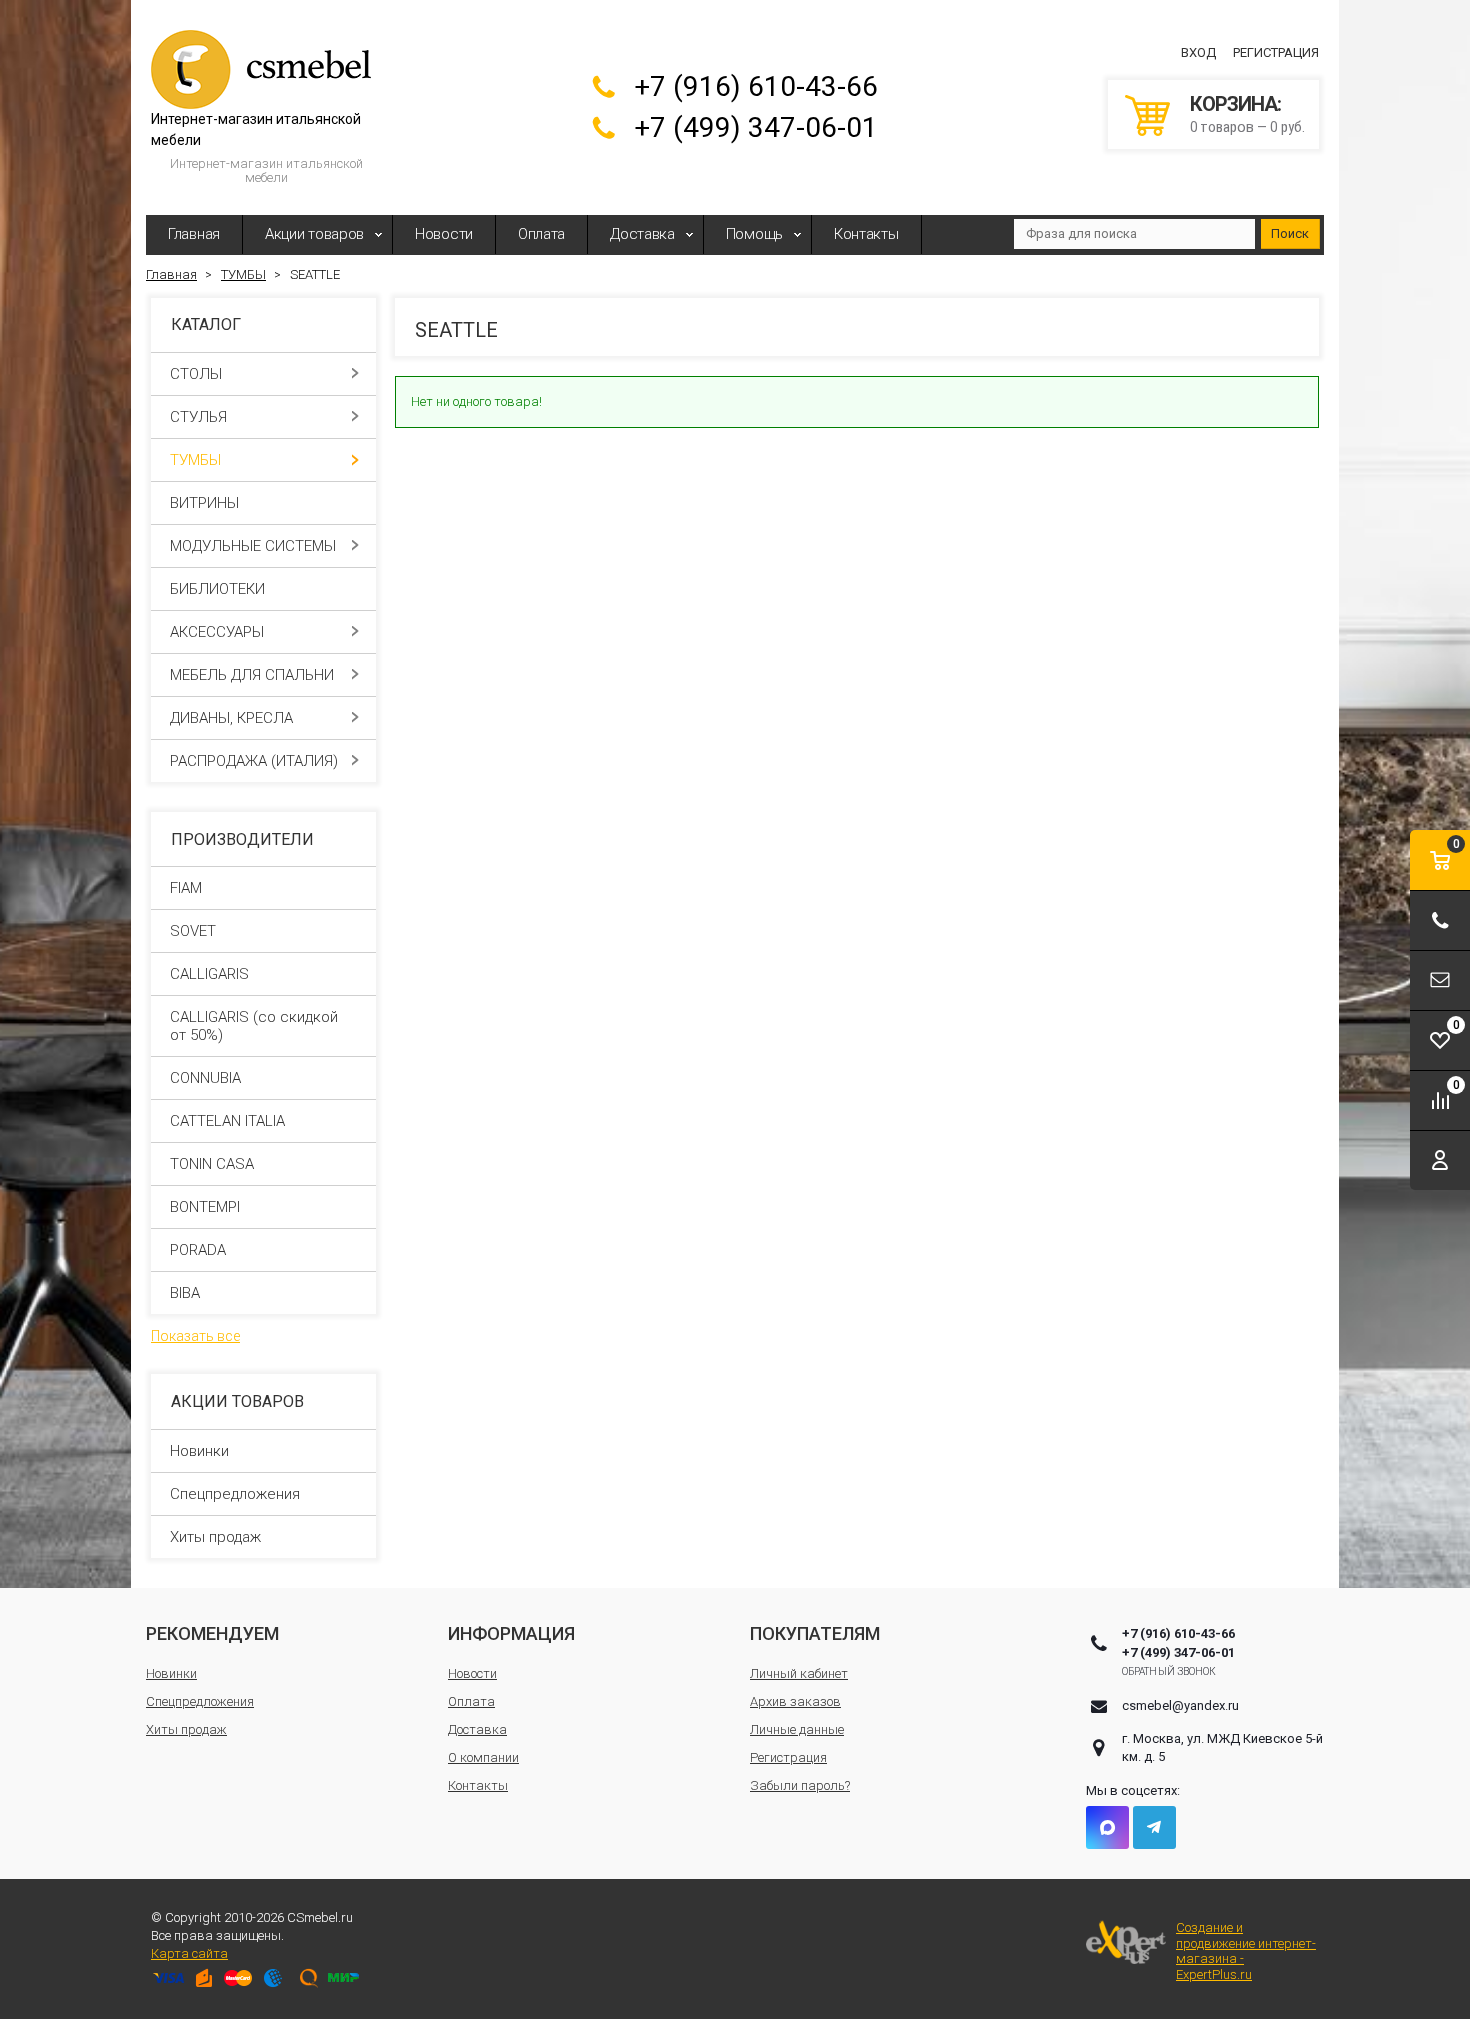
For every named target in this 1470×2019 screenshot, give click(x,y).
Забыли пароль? (800, 1785)
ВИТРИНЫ (204, 503)
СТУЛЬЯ (198, 417)
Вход (1198, 52)
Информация (511, 1633)
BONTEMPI (205, 1207)
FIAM (186, 888)
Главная (194, 234)
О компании (483, 1757)
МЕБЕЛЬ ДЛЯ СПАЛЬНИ (252, 675)
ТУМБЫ (195, 460)
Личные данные (797, 1729)
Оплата (541, 234)
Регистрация (1276, 52)
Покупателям (815, 1633)
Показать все (195, 1336)
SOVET (193, 931)
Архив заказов (795, 1701)
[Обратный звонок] (1440, 920)
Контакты (866, 234)
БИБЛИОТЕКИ (217, 589)
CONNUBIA (205, 1078)
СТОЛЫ (196, 374)
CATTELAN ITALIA (227, 1121)
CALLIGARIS (209, 974)
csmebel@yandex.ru (1180, 1705)
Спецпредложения (235, 1494)
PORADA (198, 1250)
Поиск (1290, 233)
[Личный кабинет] (1440, 1160)
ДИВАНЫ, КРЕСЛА (231, 718)
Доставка (642, 234)
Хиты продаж (215, 1537)
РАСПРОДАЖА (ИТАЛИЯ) (254, 761)
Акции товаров (314, 234)
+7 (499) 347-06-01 (756, 127)
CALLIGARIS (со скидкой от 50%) (254, 1026)
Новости (444, 234)
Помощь (754, 234)
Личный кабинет (799, 1673)
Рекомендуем (212, 1633)
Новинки (199, 1451)
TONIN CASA (212, 1164)
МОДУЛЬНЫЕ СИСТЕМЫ (253, 546)
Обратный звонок (1169, 1671)
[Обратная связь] (1440, 980)
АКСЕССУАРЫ (217, 632)
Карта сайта (189, 1953)
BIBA (185, 1293)
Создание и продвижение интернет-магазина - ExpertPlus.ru (1246, 1951)
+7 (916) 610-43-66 (756, 86)
